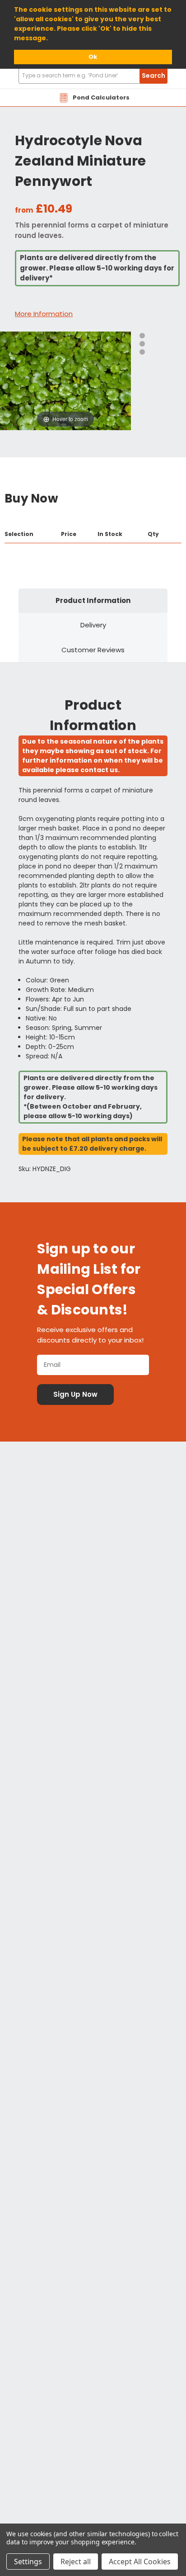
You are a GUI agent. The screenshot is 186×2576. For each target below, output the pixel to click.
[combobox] (93, 76)
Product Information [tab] (93, 600)
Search (153, 76)
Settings (28, 2562)
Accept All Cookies (140, 2562)
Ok (93, 57)
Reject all (76, 2562)
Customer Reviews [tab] (93, 650)
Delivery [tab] (93, 625)
